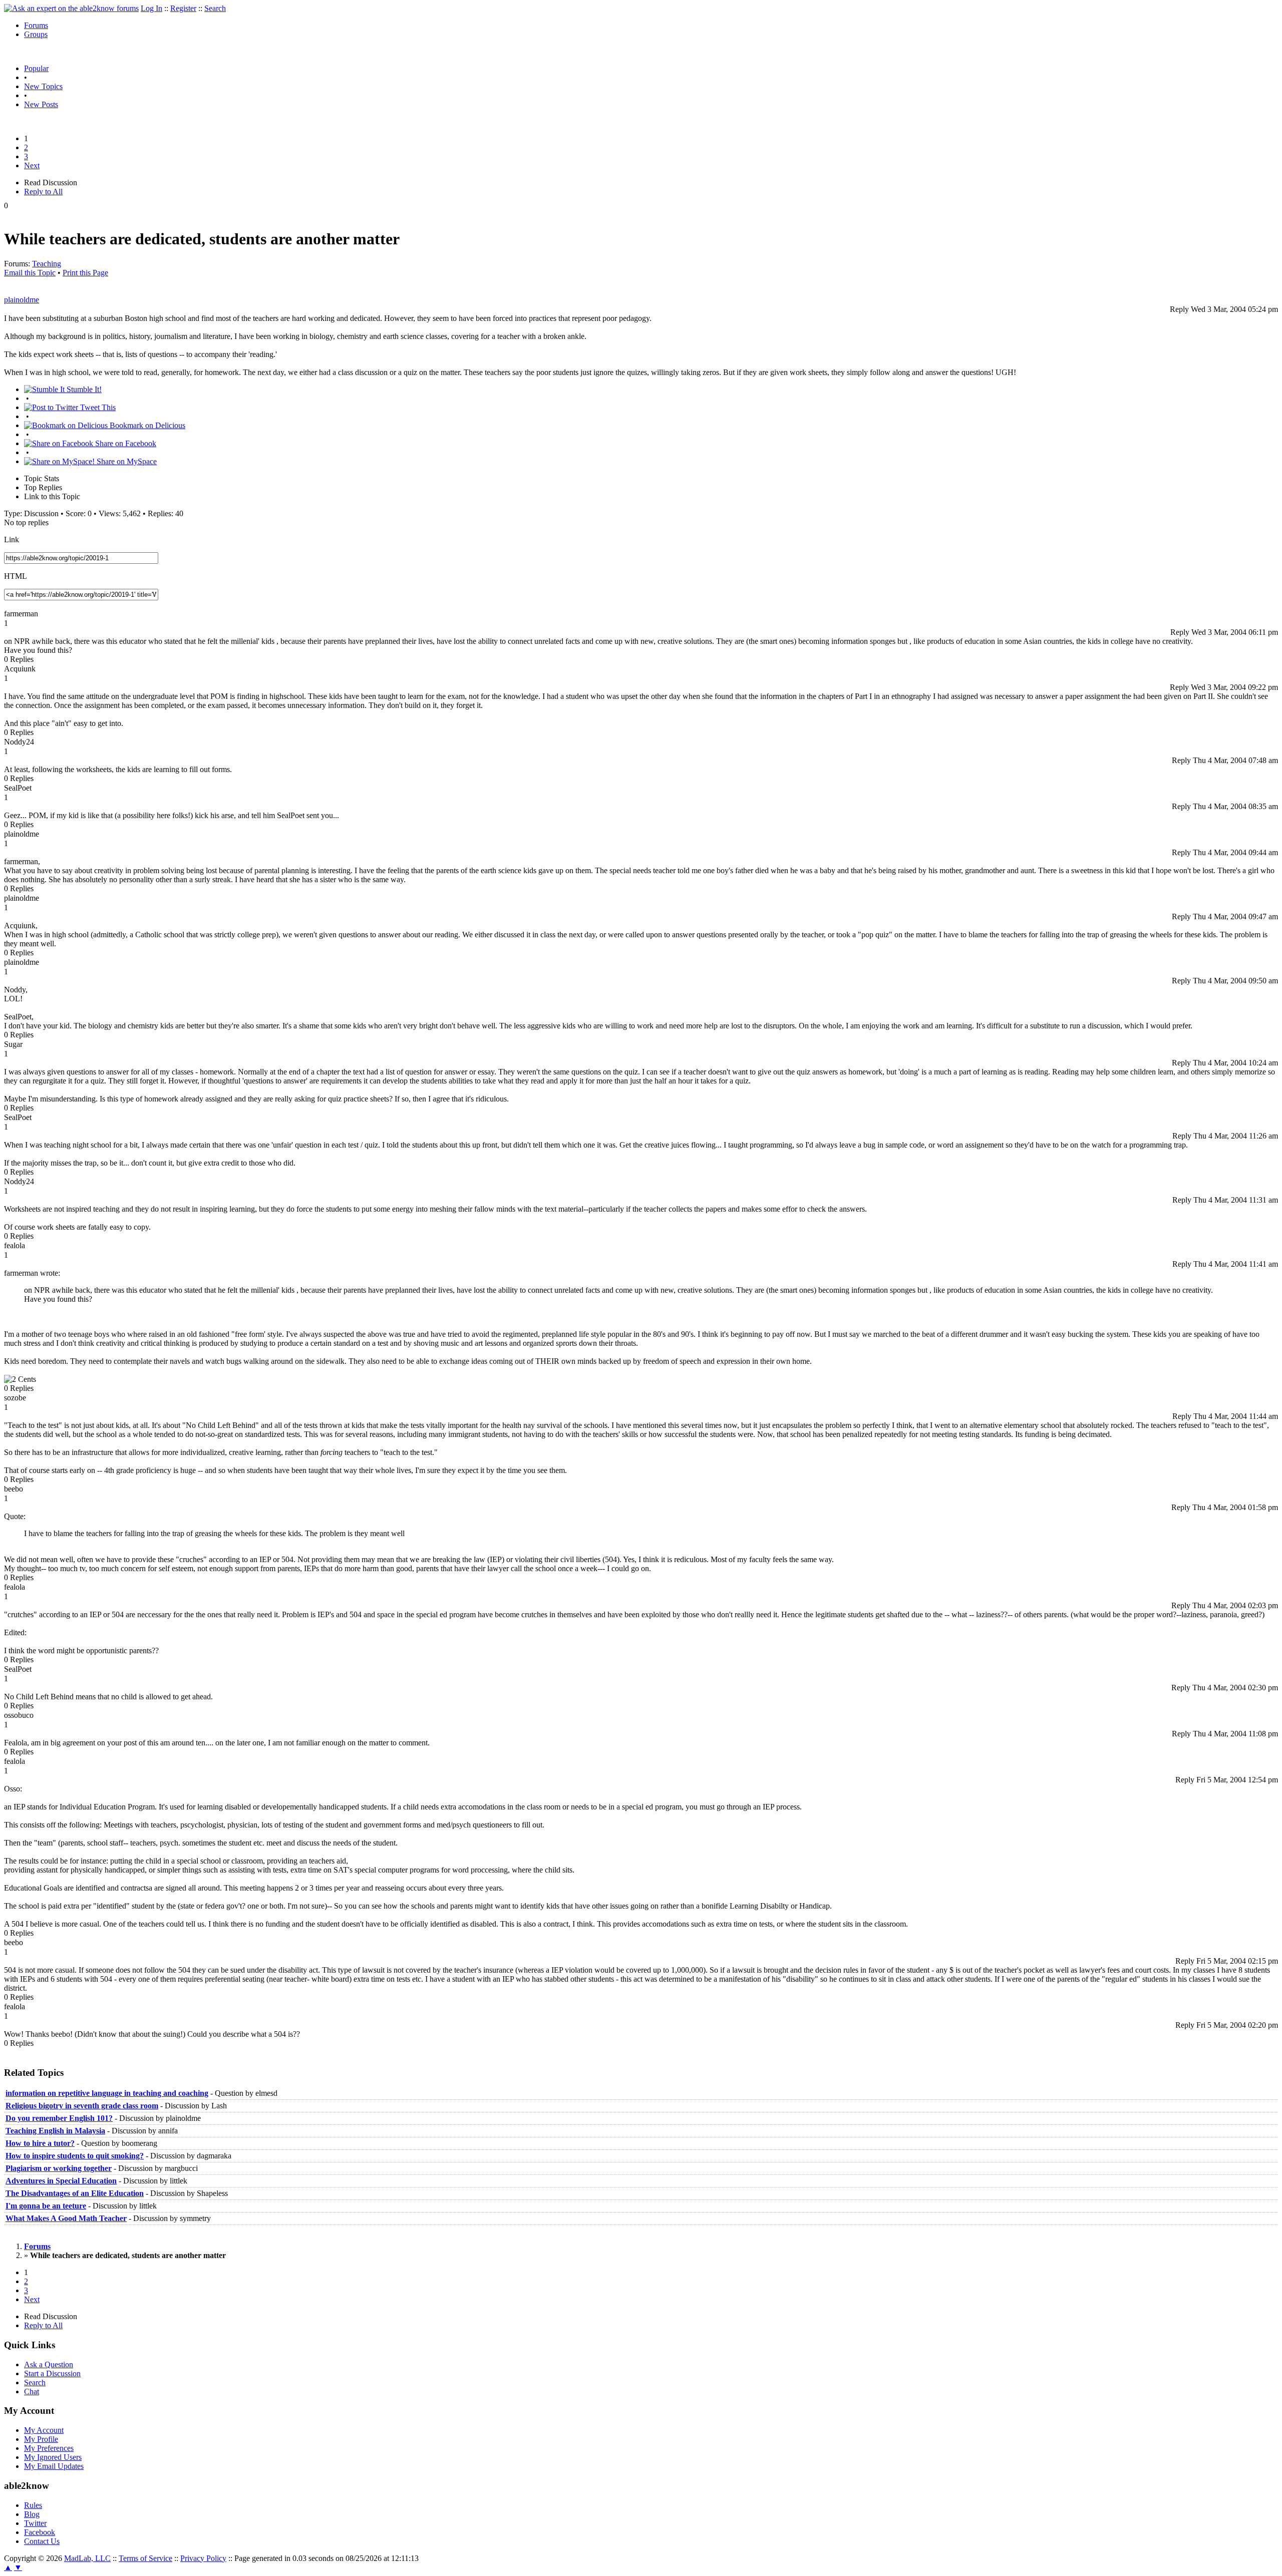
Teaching (47, 264)
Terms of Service (145, 2558)
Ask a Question (49, 2364)
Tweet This (97, 407)
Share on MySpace (126, 461)
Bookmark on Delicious (146, 425)
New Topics (43, 86)
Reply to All (43, 192)
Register (183, 8)
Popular (36, 68)
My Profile (41, 2439)
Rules (33, 2505)
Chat (32, 2391)
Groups (36, 34)
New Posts (41, 104)
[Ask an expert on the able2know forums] (71, 8)
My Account (44, 2430)
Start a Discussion (52, 2373)
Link (12, 539)
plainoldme (22, 300)
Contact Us (42, 2541)
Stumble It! (83, 389)
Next (32, 165)
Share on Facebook (125, 443)
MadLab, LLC (87, 2558)
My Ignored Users (53, 2457)
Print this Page (85, 273)
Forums (36, 25)
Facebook (40, 2532)
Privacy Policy (203, 2558)
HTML (16, 576)
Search (215, 8)
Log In (151, 8)
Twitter (35, 2523)
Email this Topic (30, 273)
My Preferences (49, 2448)
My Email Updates (54, 2466)
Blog (32, 2514)
